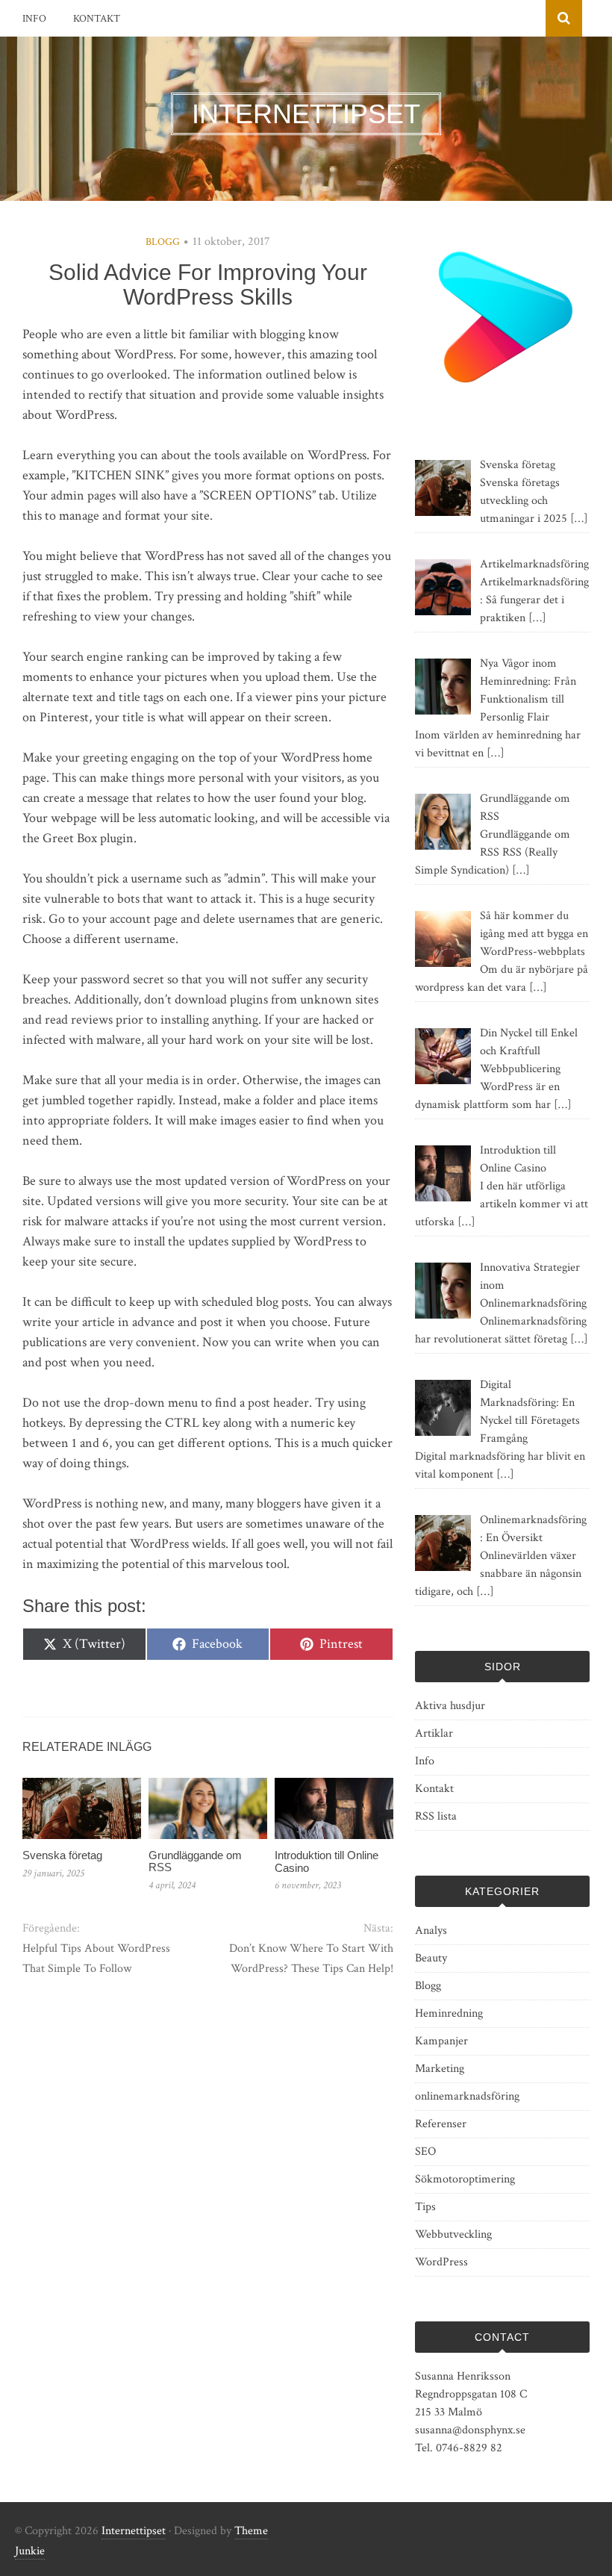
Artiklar (434, 1733)
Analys (431, 1931)
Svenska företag (62, 1855)
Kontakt (97, 19)
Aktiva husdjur (450, 1706)
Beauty (431, 1958)
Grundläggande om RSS (195, 1861)
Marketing (440, 2069)
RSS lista (436, 1816)
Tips (425, 2207)
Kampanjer (441, 2041)
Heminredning (449, 2013)
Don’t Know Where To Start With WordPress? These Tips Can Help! (311, 1959)
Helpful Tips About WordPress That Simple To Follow (96, 1959)
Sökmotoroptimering (465, 2179)
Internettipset (134, 2531)
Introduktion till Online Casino (327, 1861)
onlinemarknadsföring (467, 2096)
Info (34, 19)
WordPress (441, 2262)
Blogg (163, 242)
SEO (425, 2152)
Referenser (441, 2124)
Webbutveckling (453, 2234)
